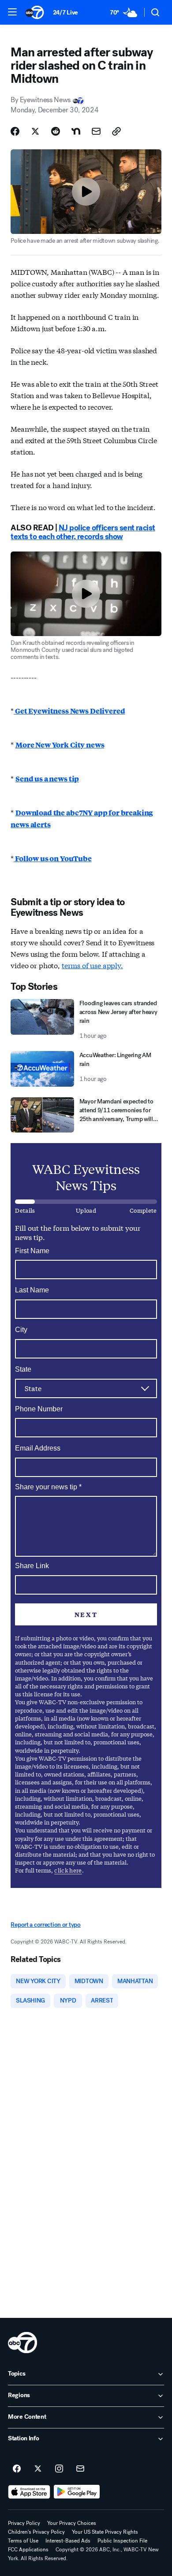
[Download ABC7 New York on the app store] (29, 2492)
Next (86, 1614)
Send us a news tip (47, 779)
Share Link (32, 1566)
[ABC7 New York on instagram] (59, 2469)
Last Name (32, 1290)
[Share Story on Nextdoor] (76, 131)
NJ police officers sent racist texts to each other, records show (83, 532)
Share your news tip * (48, 1487)
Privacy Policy (24, 2523)
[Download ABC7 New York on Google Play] (77, 2492)
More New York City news (60, 745)
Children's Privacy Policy (36, 2532)
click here (68, 1870)
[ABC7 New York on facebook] (17, 2469)
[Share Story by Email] (96, 131)
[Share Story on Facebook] (15, 131)
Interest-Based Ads (68, 2541)
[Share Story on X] (35, 131)
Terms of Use (23, 2541)
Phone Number (39, 1409)
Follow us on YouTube (53, 858)
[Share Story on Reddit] (56, 131)
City (21, 1330)
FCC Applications (28, 2550)
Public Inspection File (122, 2541)
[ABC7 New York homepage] (35, 12)
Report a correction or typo (45, 1925)
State (23, 1369)
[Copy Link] (116, 131)
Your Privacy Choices (72, 2523)
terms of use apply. (92, 965)
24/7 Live (65, 13)
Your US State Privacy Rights (105, 2532)
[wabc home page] (22, 2343)
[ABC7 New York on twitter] (38, 2469)
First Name (32, 1251)
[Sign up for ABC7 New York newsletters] (80, 2469)
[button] (12, 12)
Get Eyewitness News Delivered (69, 711)
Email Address (38, 1448)
